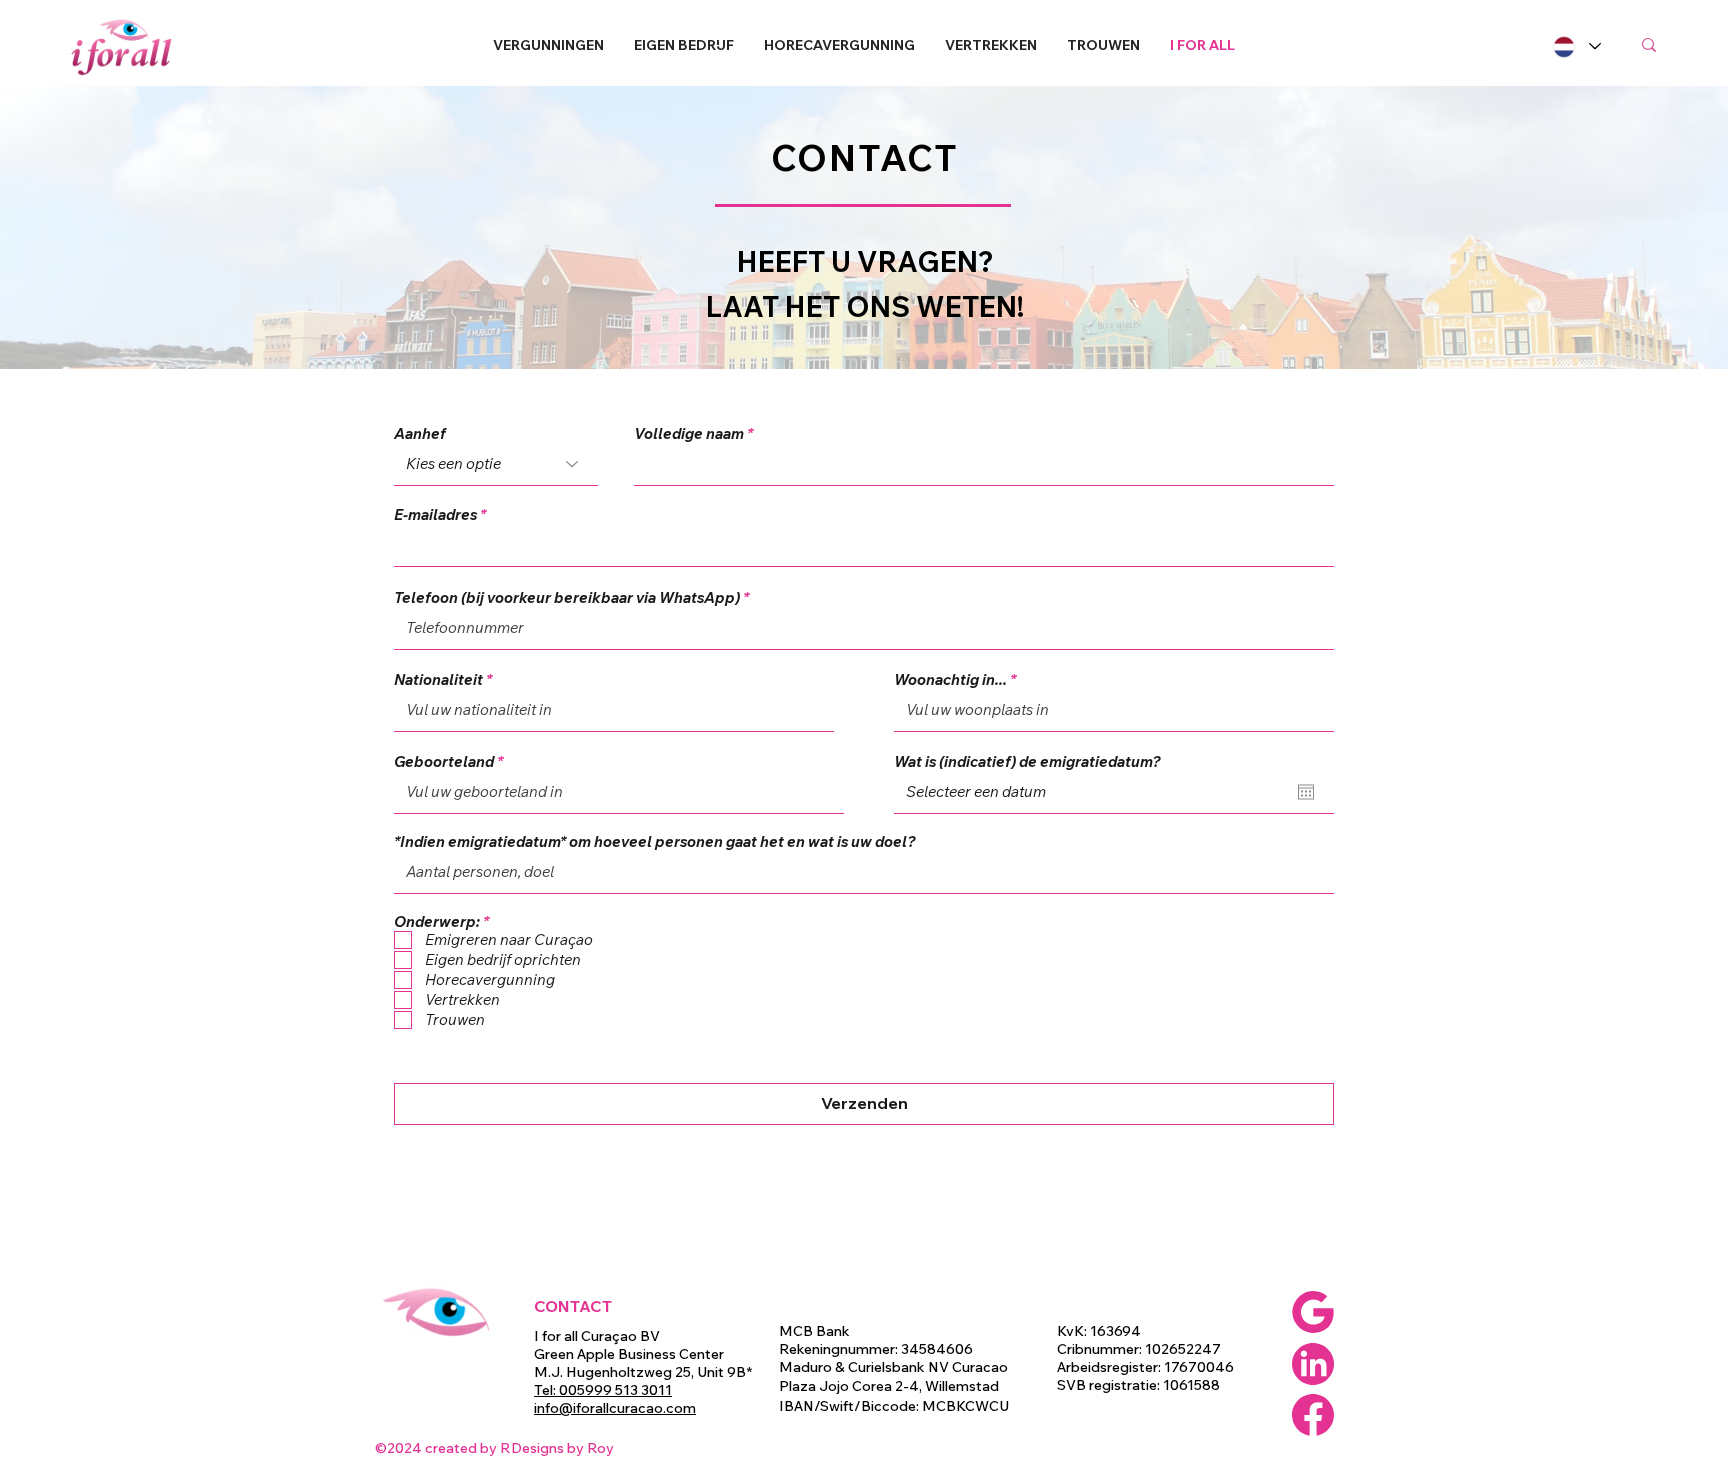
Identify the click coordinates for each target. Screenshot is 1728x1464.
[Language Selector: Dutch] (1576, 46)
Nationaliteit (438, 679)
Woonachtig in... (950, 679)
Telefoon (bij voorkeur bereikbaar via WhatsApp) (567, 597)
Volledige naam (689, 433)
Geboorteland (444, 761)
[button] (548, 45)
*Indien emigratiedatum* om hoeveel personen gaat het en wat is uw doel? (655, 841)
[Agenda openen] (1306, 792)
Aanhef (420, 433)
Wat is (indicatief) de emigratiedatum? (1027, 761)
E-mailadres (435, 514)
